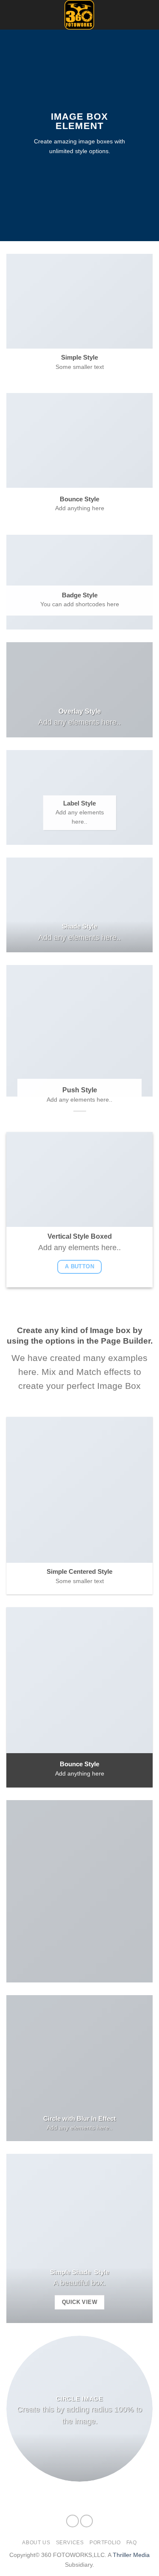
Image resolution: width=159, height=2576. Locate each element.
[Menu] (11, 15)
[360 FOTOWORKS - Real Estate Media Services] (79, 15)
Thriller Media (131, 2555)
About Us (36, 2543)
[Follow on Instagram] (147, 9)
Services (70, 2543)
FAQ (132, 2543)
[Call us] (147, 20)
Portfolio (105, 2543)
